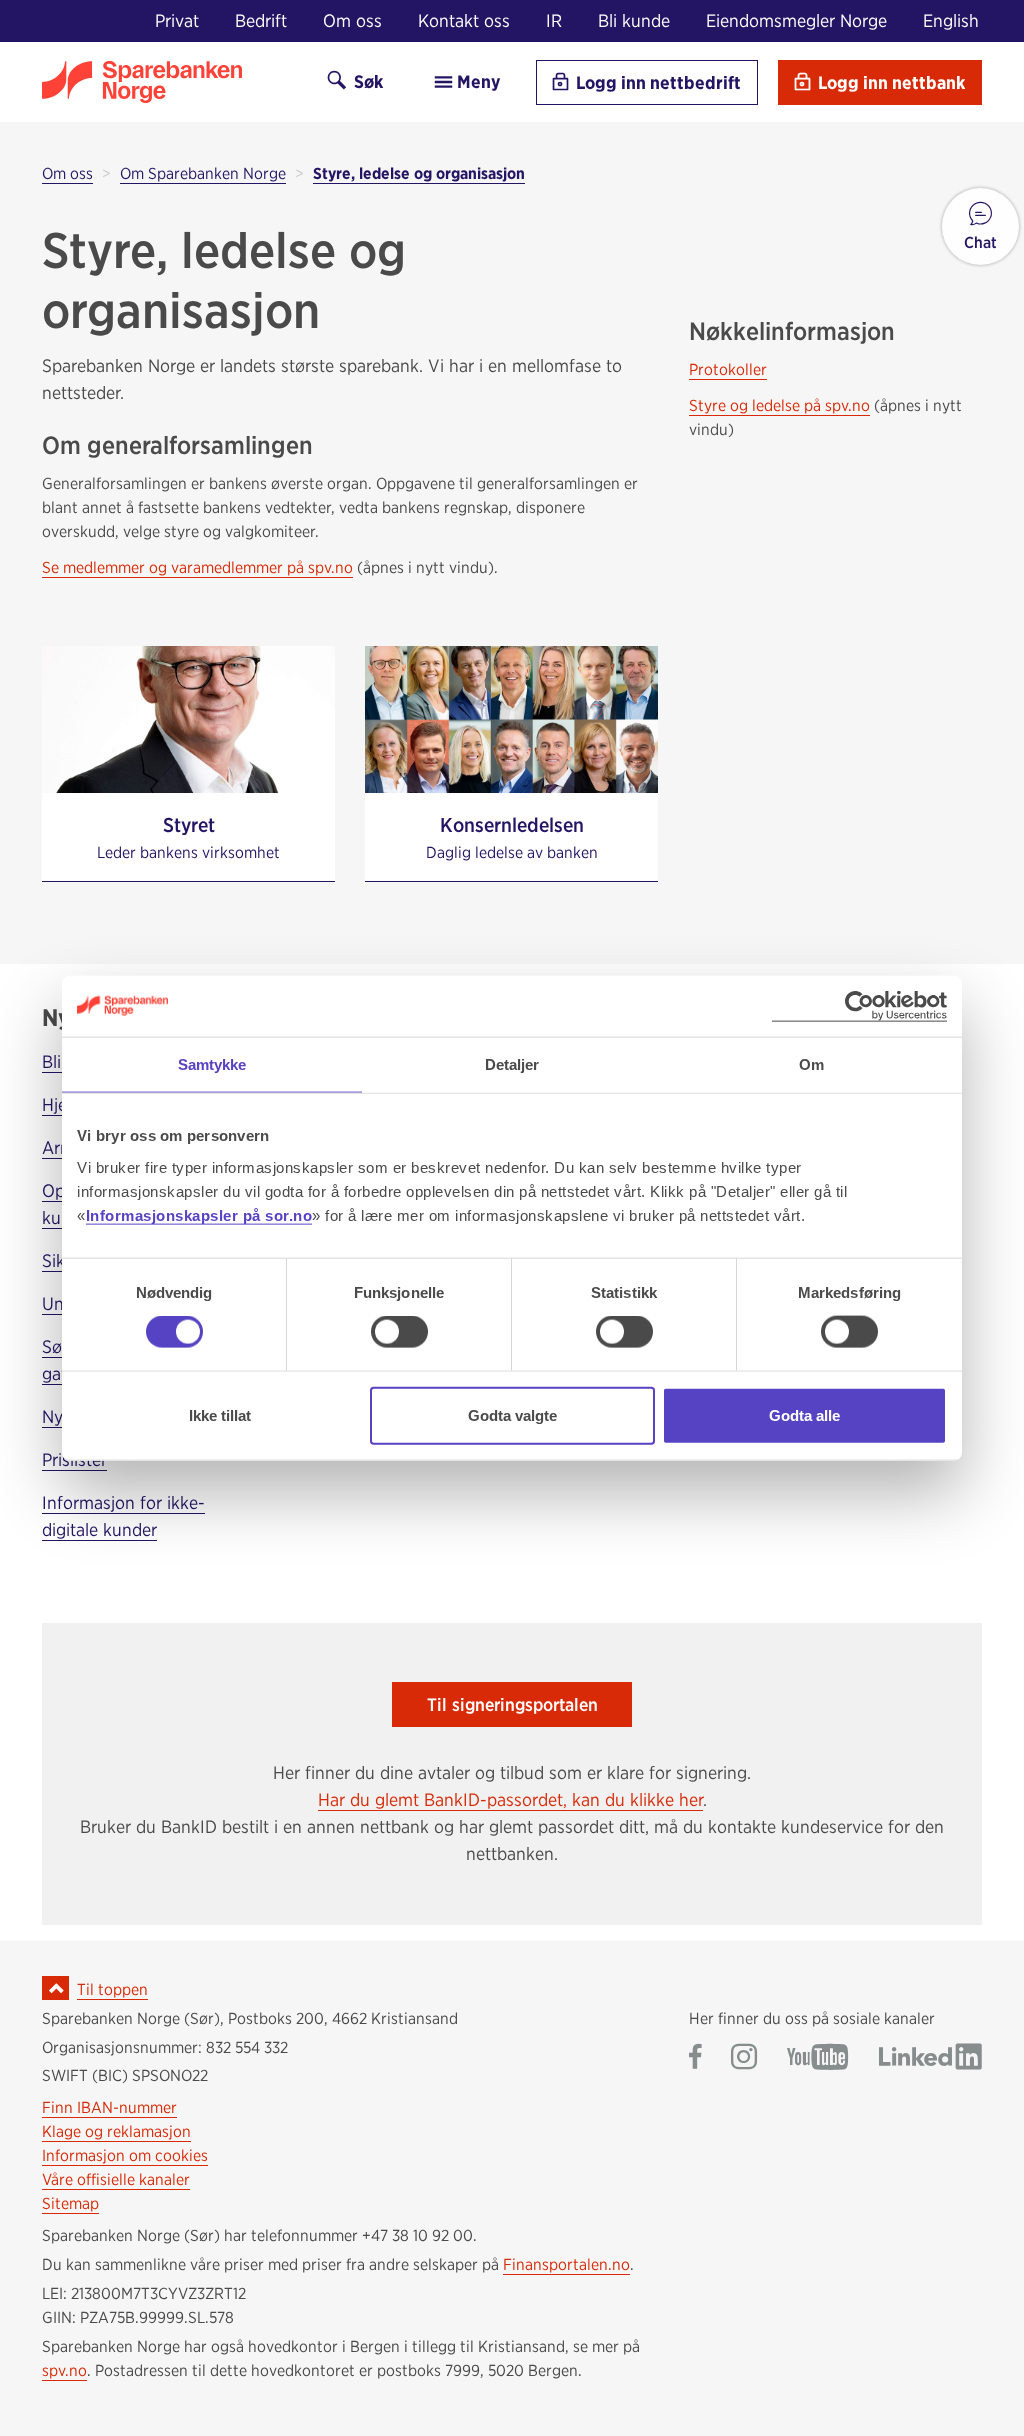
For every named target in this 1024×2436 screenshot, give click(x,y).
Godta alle (804, 1414)
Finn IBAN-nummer (109, 2107)
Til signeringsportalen (512, 1704)
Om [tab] (811, 1064)
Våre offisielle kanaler (116, 2179)
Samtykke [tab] (212, 1064)
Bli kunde (634, 20)
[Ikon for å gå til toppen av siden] (55, 1988)
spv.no (64, 2370)
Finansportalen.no (566, 2264)
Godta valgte (512, 1414)
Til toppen (112, 1989)
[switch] (399, 1332)
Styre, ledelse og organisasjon (419, 173)
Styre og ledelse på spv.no (779, 405)
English (951, 20)
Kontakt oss (464, 20)
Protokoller (728, 369)
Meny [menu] (476, 81)
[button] (980, 226)
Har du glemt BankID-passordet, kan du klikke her (510, 1799)
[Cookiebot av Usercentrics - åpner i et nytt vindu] (859, 1006)
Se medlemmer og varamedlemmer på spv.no (197, 567)
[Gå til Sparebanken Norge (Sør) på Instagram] (744, 2058)
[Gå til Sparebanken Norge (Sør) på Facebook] (695, 2058)
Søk (366, 81)
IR (554, 20)
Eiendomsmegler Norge (796, 20)
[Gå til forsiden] (167, 82)
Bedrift (261, 20)
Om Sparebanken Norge (203, 173)
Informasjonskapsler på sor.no (199, 1214)
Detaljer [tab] (512, 1064)
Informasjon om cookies (125, 2155)
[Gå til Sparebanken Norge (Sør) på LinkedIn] (930, 2058)
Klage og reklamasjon (116, 2131)
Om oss (352, 20)
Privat (177, 20)
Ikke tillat (220, 1414)
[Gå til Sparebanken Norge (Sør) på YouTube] (818, 2058)
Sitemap (70, 2203)
